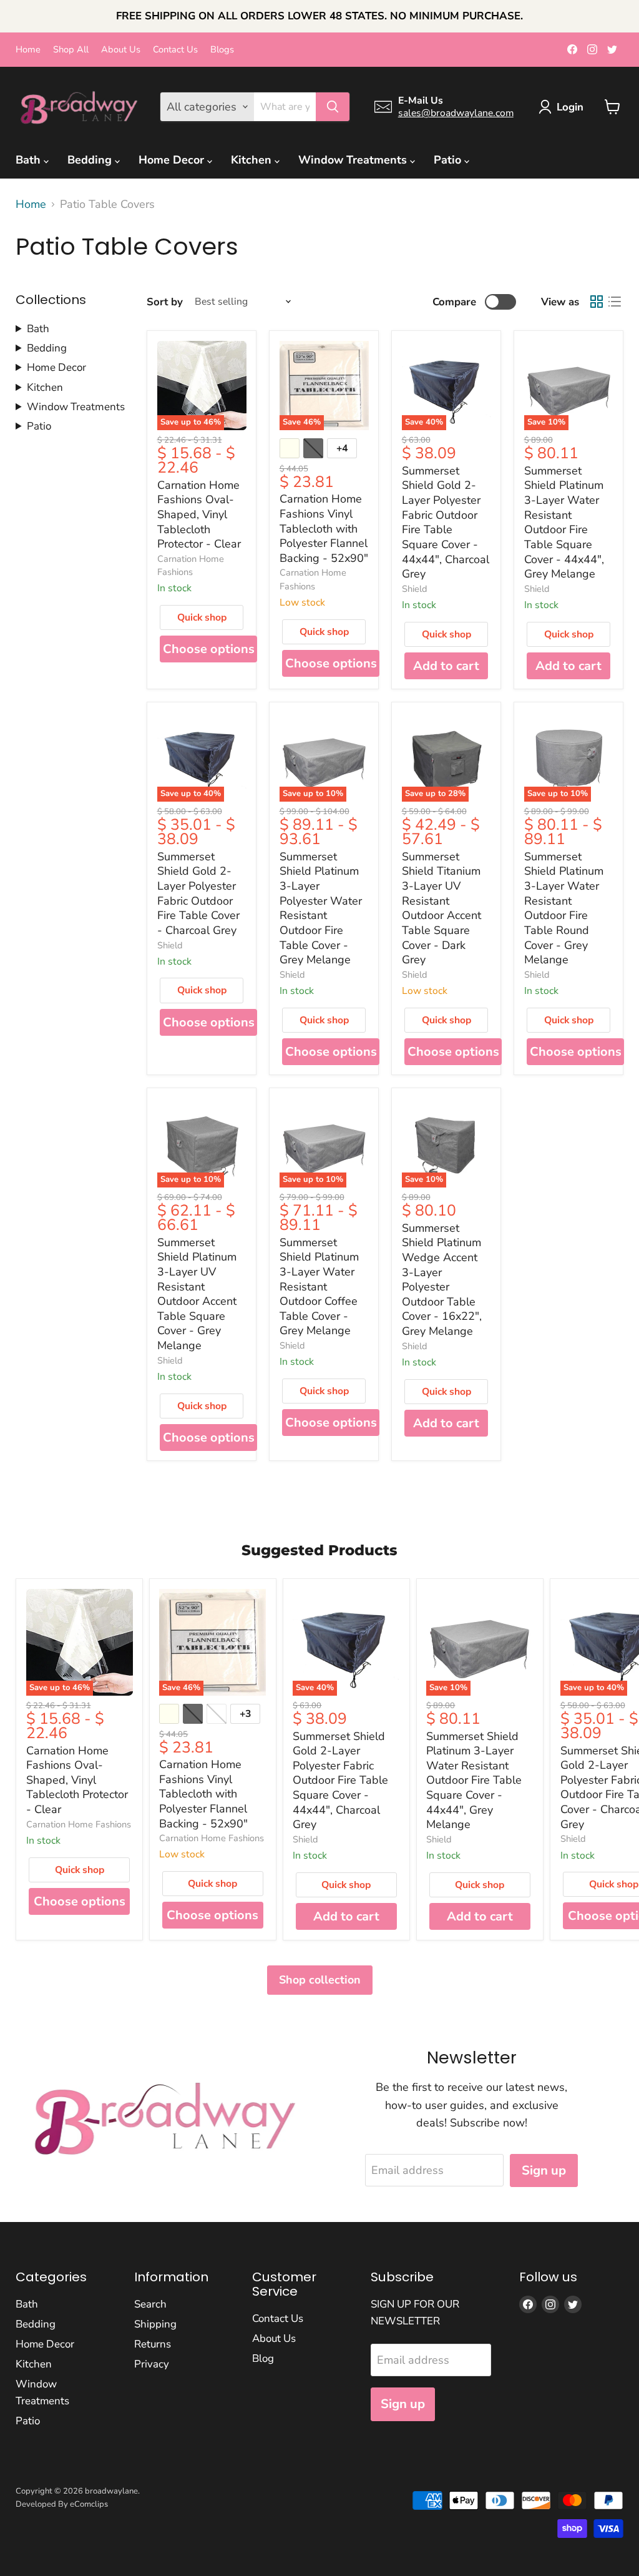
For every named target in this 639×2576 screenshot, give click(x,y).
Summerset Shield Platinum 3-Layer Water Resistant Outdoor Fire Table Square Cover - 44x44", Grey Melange (564, 522)
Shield (415, 589)
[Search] (333, 107)
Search (150, 2304)
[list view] (614, 302)
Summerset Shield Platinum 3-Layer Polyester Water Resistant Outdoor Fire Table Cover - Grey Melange (321, 908)
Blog (263, 2358)
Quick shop (202, 617)
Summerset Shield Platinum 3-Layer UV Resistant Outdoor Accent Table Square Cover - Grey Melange (197, 1294)
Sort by (165, 302)
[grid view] (596, 302)
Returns (153, 2344)
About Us (121, 50)
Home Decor (173, 160)
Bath (30, 160)
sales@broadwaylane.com (456, 113)
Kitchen (253, 160)
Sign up (544, 2170)
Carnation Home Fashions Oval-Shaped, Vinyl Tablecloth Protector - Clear (199, 515)
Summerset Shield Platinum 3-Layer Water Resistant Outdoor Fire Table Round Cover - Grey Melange (564, 908)
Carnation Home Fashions (191, 565)
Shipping (155, 2324)
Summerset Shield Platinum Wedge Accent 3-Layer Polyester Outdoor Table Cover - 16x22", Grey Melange (442, 1280)
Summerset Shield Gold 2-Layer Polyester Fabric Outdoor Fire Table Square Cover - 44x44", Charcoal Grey (446, 522)
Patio (449, 160)
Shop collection (320, 1980)
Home (28, 50)
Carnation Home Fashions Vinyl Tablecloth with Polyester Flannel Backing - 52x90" (324, 528)
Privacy (152, 2364)
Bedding (91, 160)
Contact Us (175, 50)
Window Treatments (354, 160)
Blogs (222, 50)
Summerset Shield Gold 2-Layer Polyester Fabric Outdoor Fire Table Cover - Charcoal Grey (198, 893)
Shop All (71, 50)
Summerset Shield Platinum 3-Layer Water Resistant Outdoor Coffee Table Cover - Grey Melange (319, 1287)
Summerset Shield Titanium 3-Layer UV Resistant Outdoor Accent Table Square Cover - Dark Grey (441, 908)
